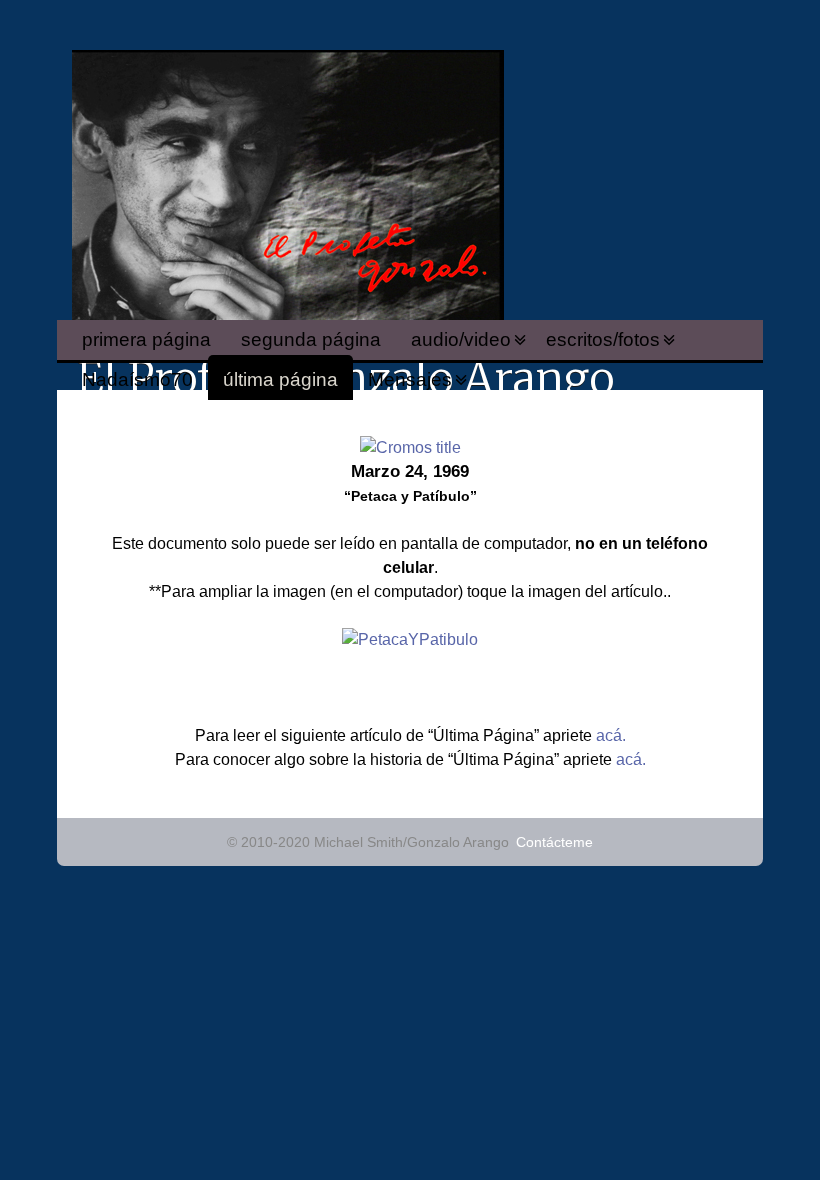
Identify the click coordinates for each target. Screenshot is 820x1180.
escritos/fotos (603, 339)
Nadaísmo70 (137, 379)
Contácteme (554, 842)
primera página (146, 339)
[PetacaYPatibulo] (410, 639)
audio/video (461, 339)
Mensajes (410, 379)
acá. (611, 735)
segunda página (311, 339)
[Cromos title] (410, 447)
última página (280, 379)
